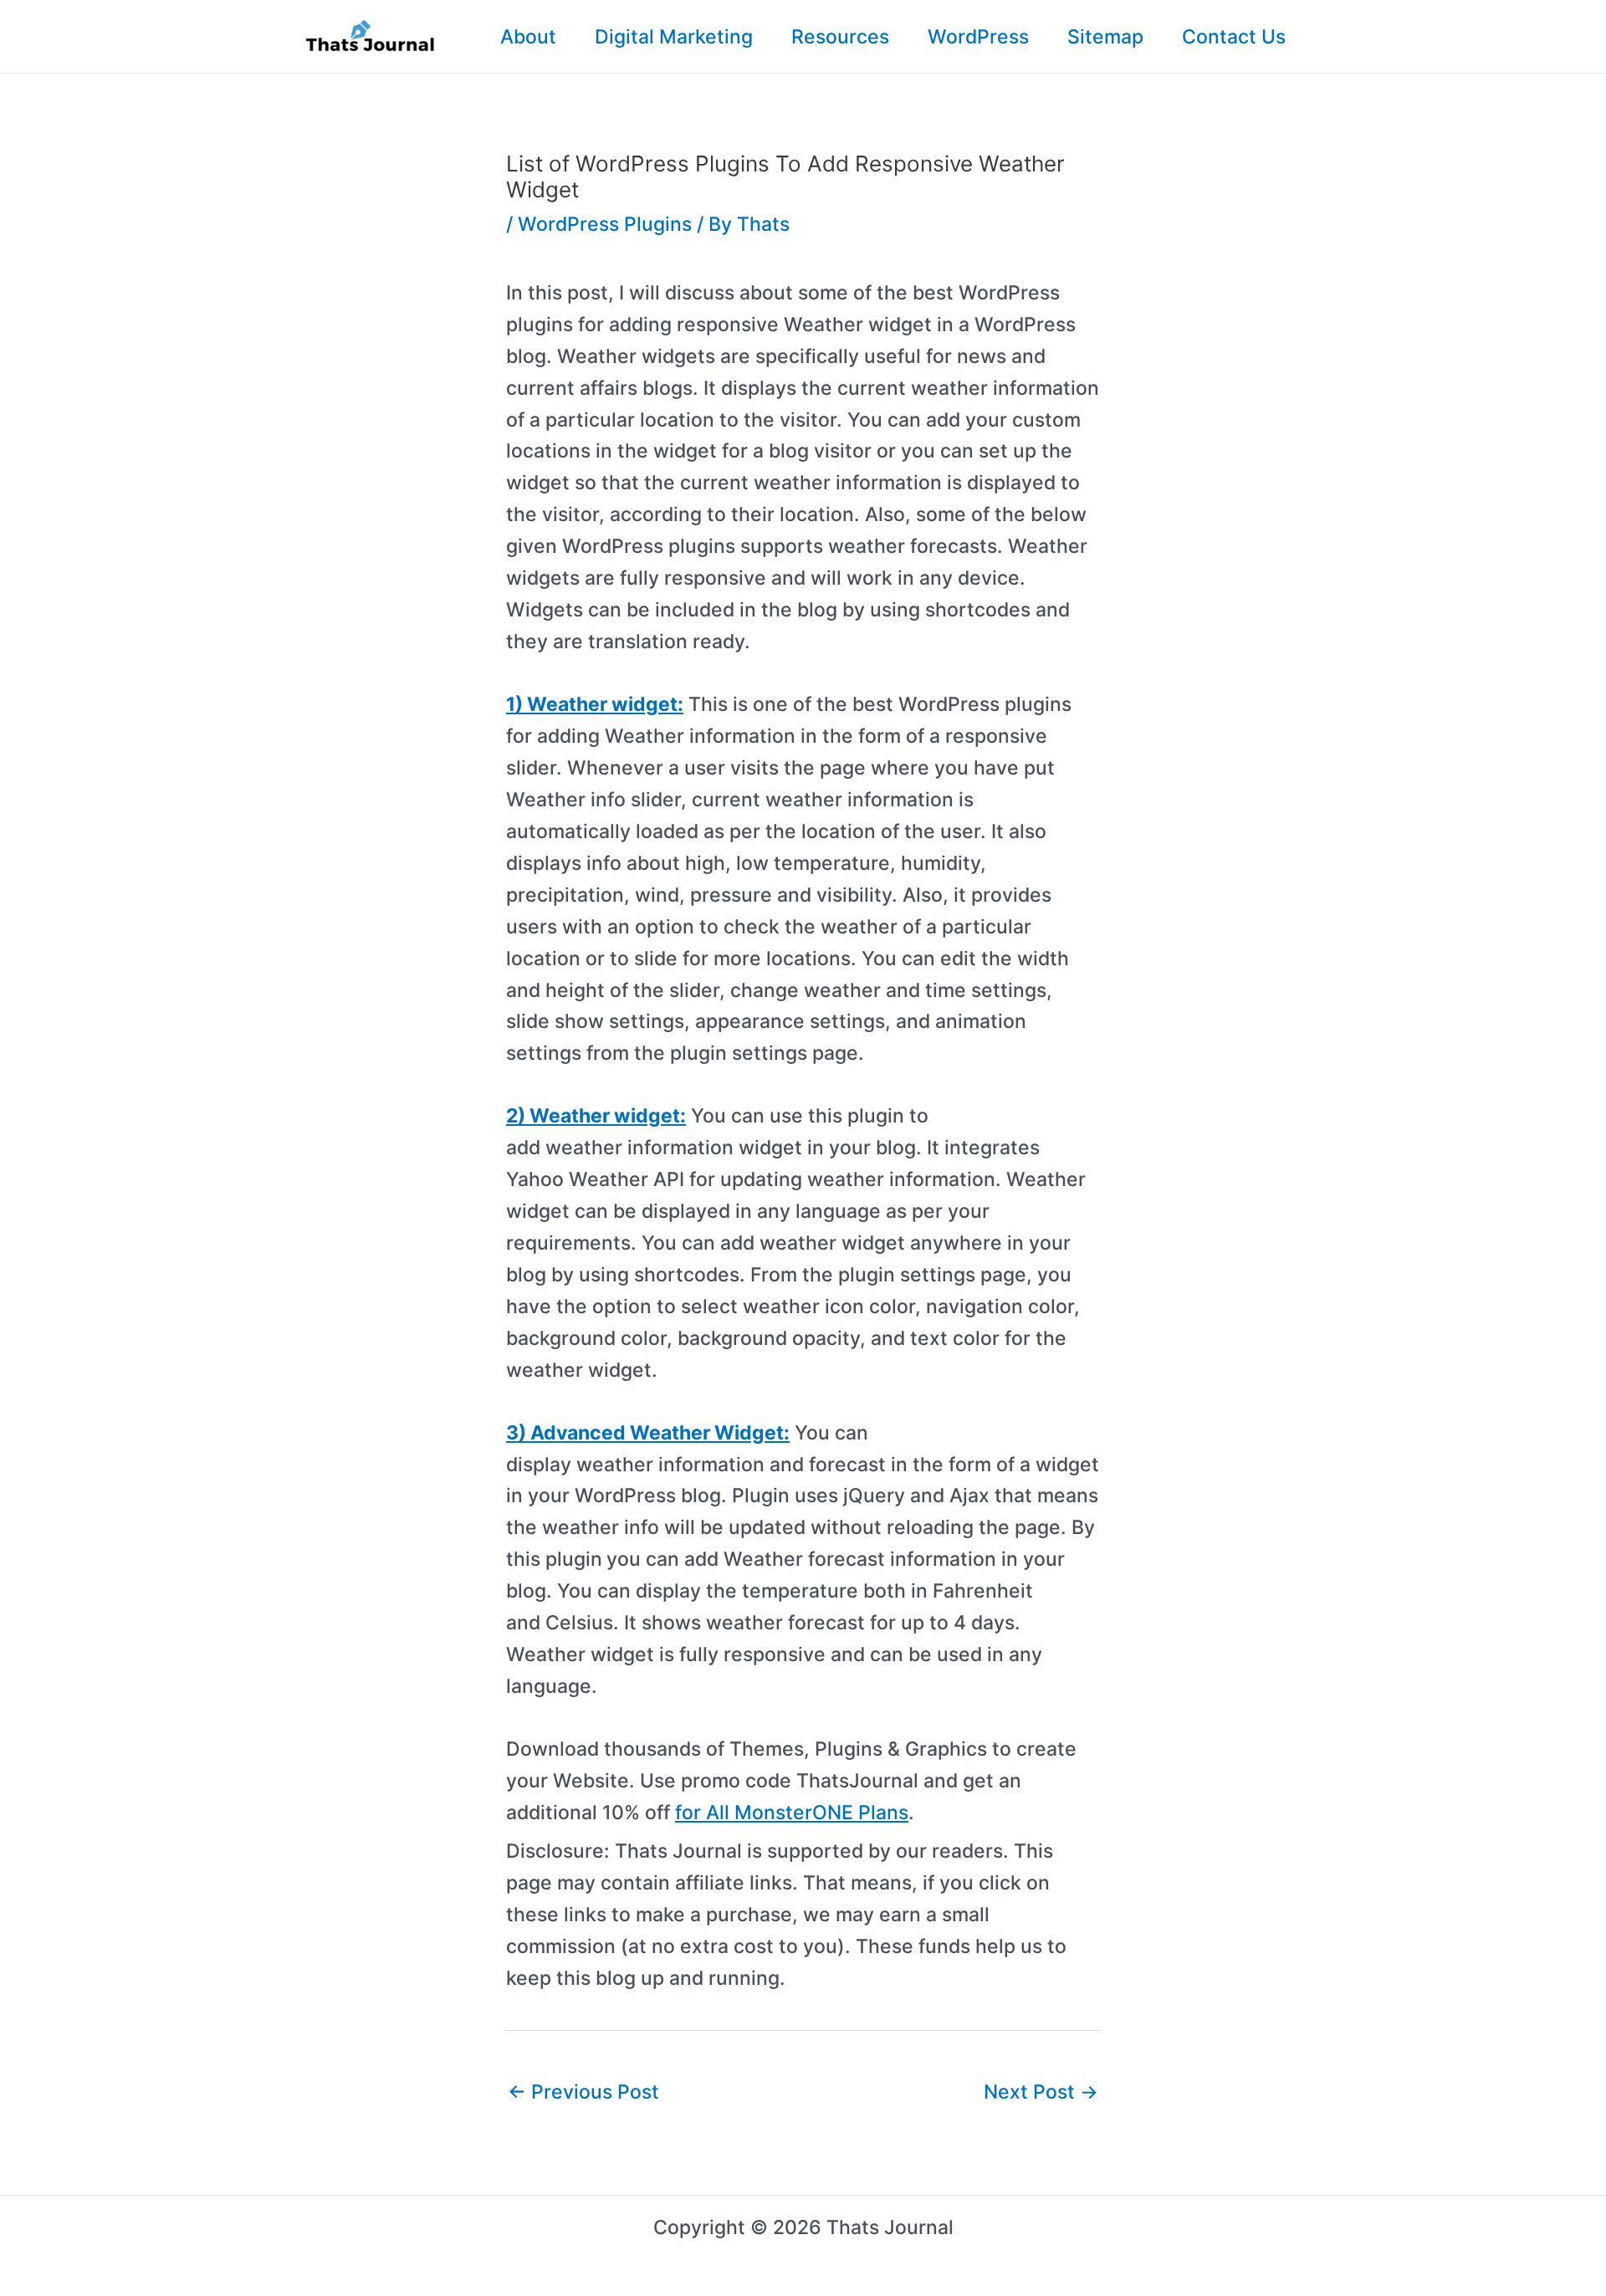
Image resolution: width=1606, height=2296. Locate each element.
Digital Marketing (674, 37)
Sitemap (1105, 37)
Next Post (1041, 2092)
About (528, 37)
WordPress (978, 37)
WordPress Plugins (605, 224)
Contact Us (1234, 37)
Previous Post (583, 2092)
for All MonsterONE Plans (792, 1813)
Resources (840, 37)
